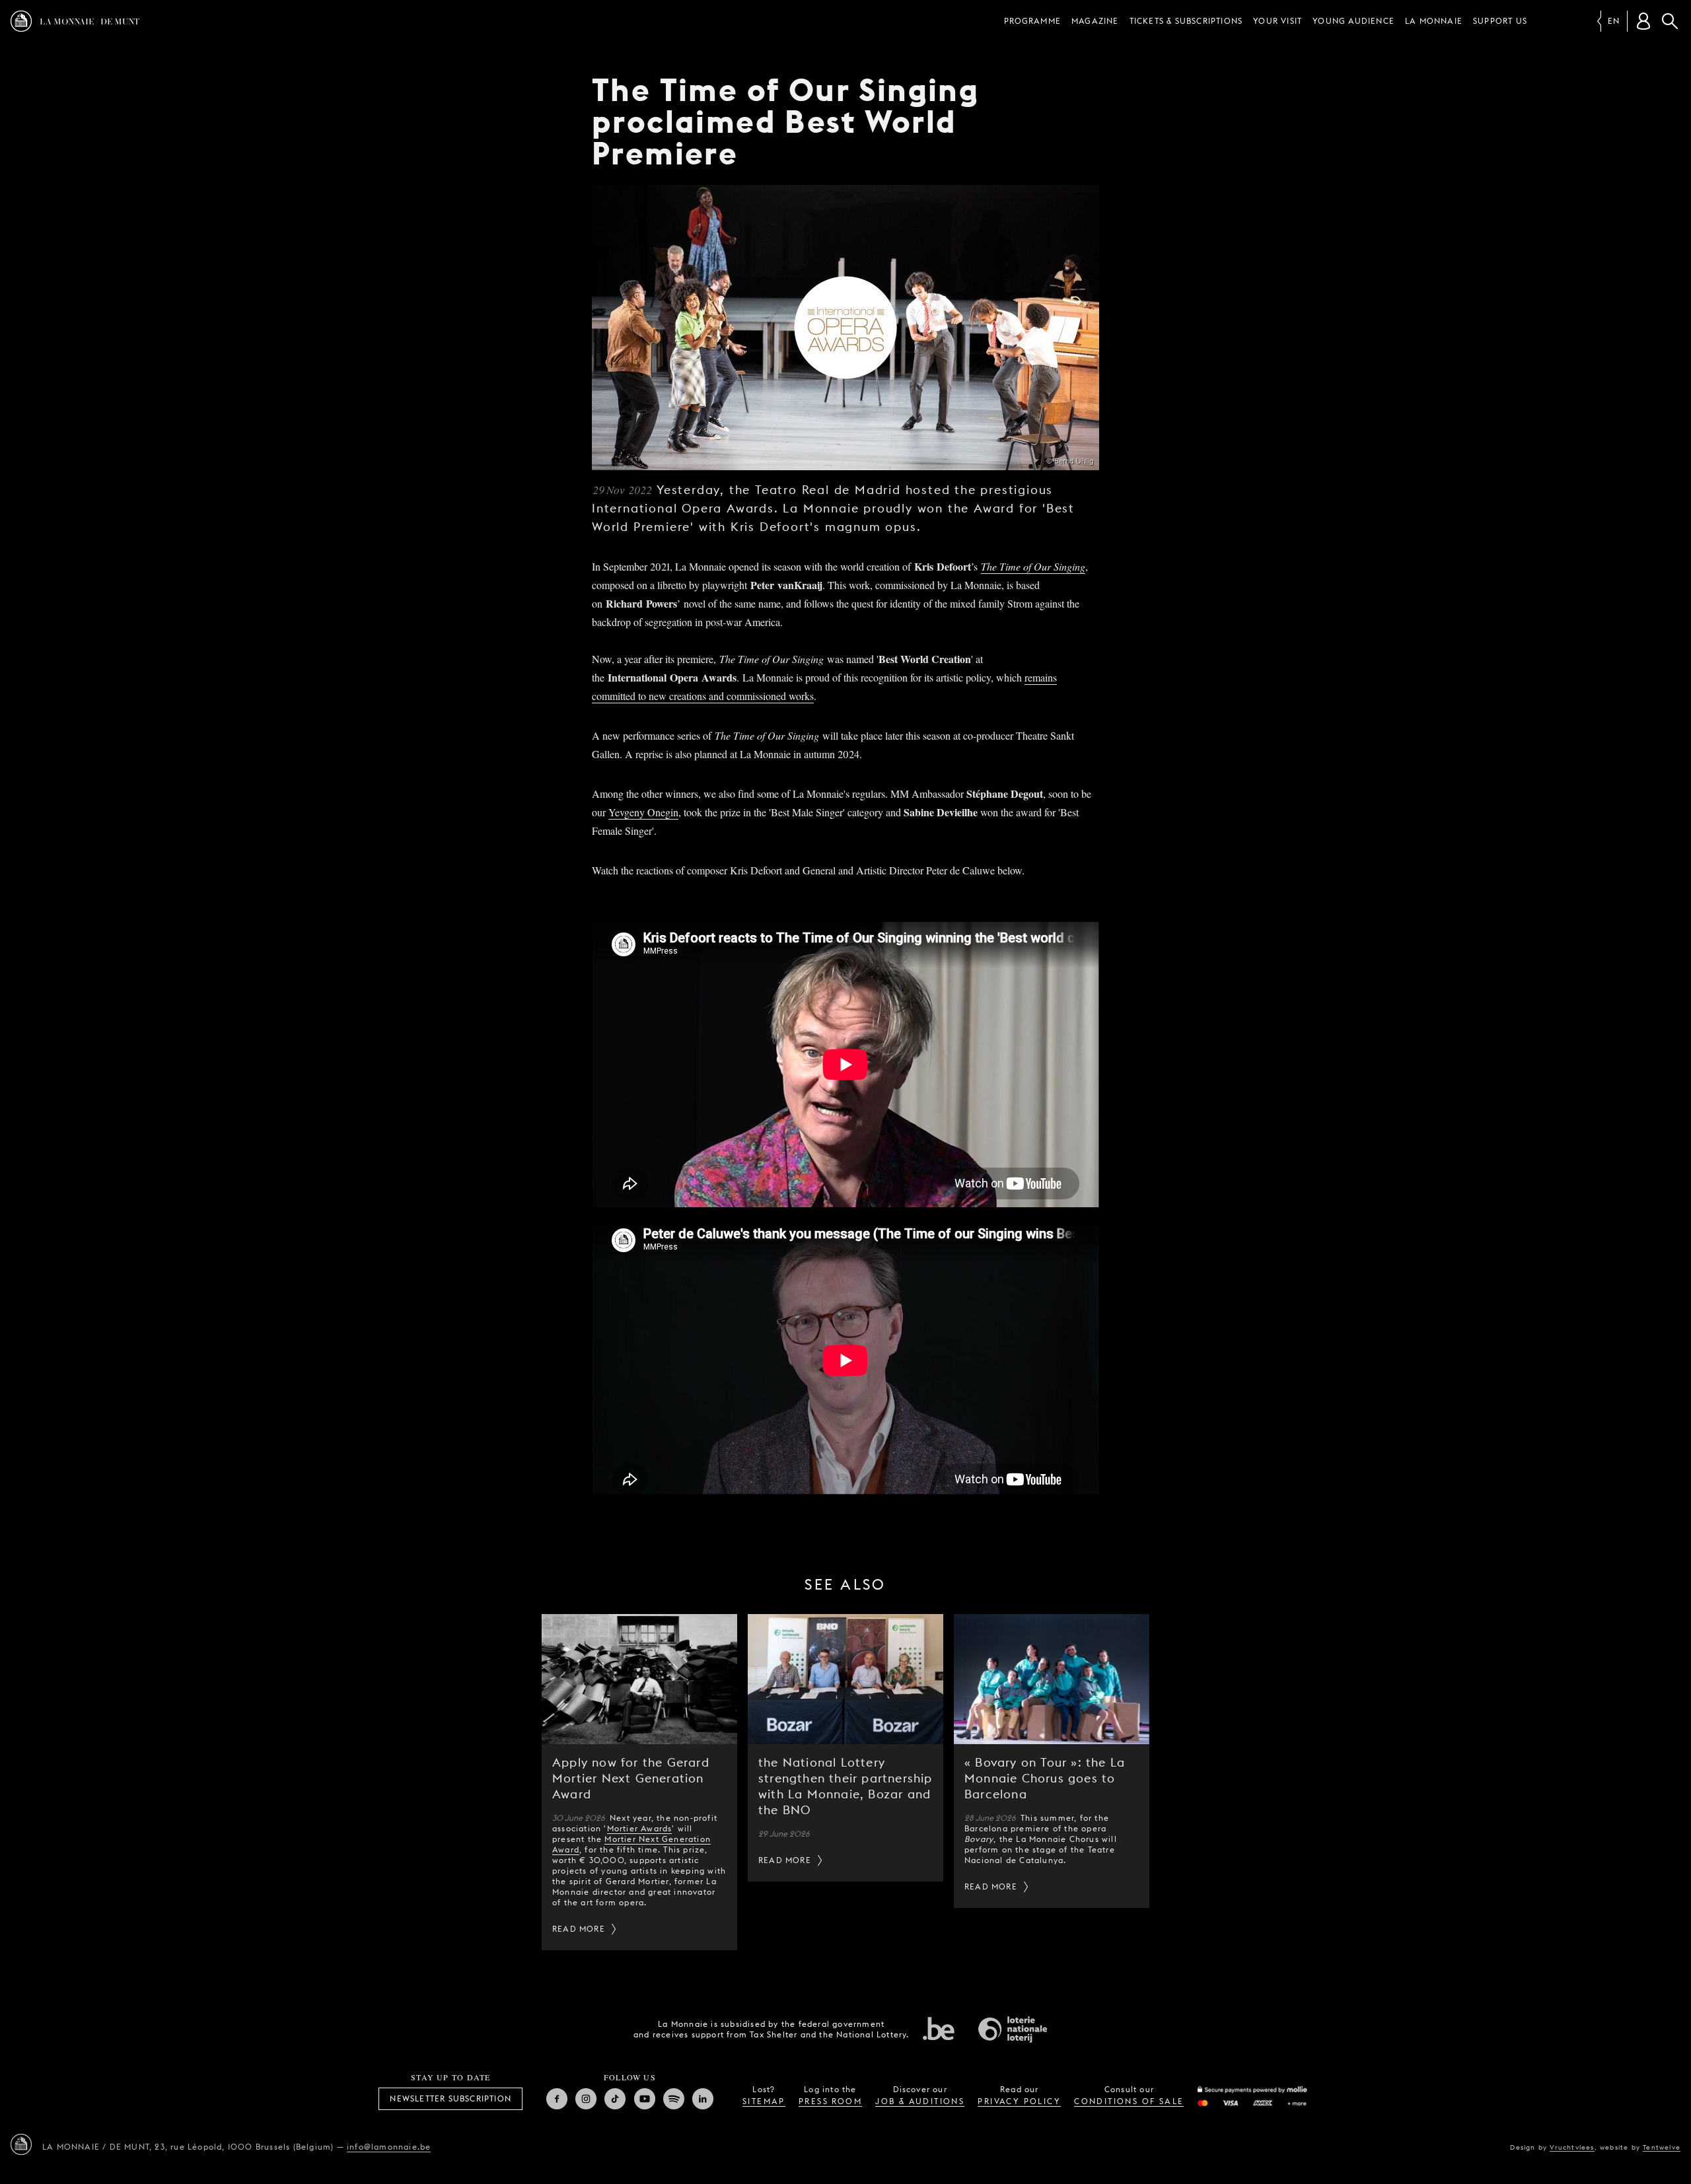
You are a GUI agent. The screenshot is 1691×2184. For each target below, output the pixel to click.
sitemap (764, 2101)
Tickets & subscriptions (1186, 21)
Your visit (1277, 21)
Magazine (1095, 21)
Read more (579, 1929)
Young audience (1353, 21)
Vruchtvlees (1572, 2147)
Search (1670, 21)
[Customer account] (1643, 21)
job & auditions (920, 2101)
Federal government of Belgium (939, 2028)
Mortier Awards (640, 1828)
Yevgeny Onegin (643, 812)
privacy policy (1019, 2101)
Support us (1500, 21)
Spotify (674, 2099)
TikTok (615, 2099)
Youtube (645, 2099)
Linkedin (703, 2099)
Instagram (586, 2099)
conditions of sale (1129, 2101)
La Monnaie (1434, 21)
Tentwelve (1662, 2147)
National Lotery (1013, 2029)
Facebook (557, 2099)
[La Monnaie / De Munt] (21, 2144)
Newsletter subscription (450, 2098)
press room (830, 2101)
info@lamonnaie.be (389, 2147)
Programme (1032, 21)
